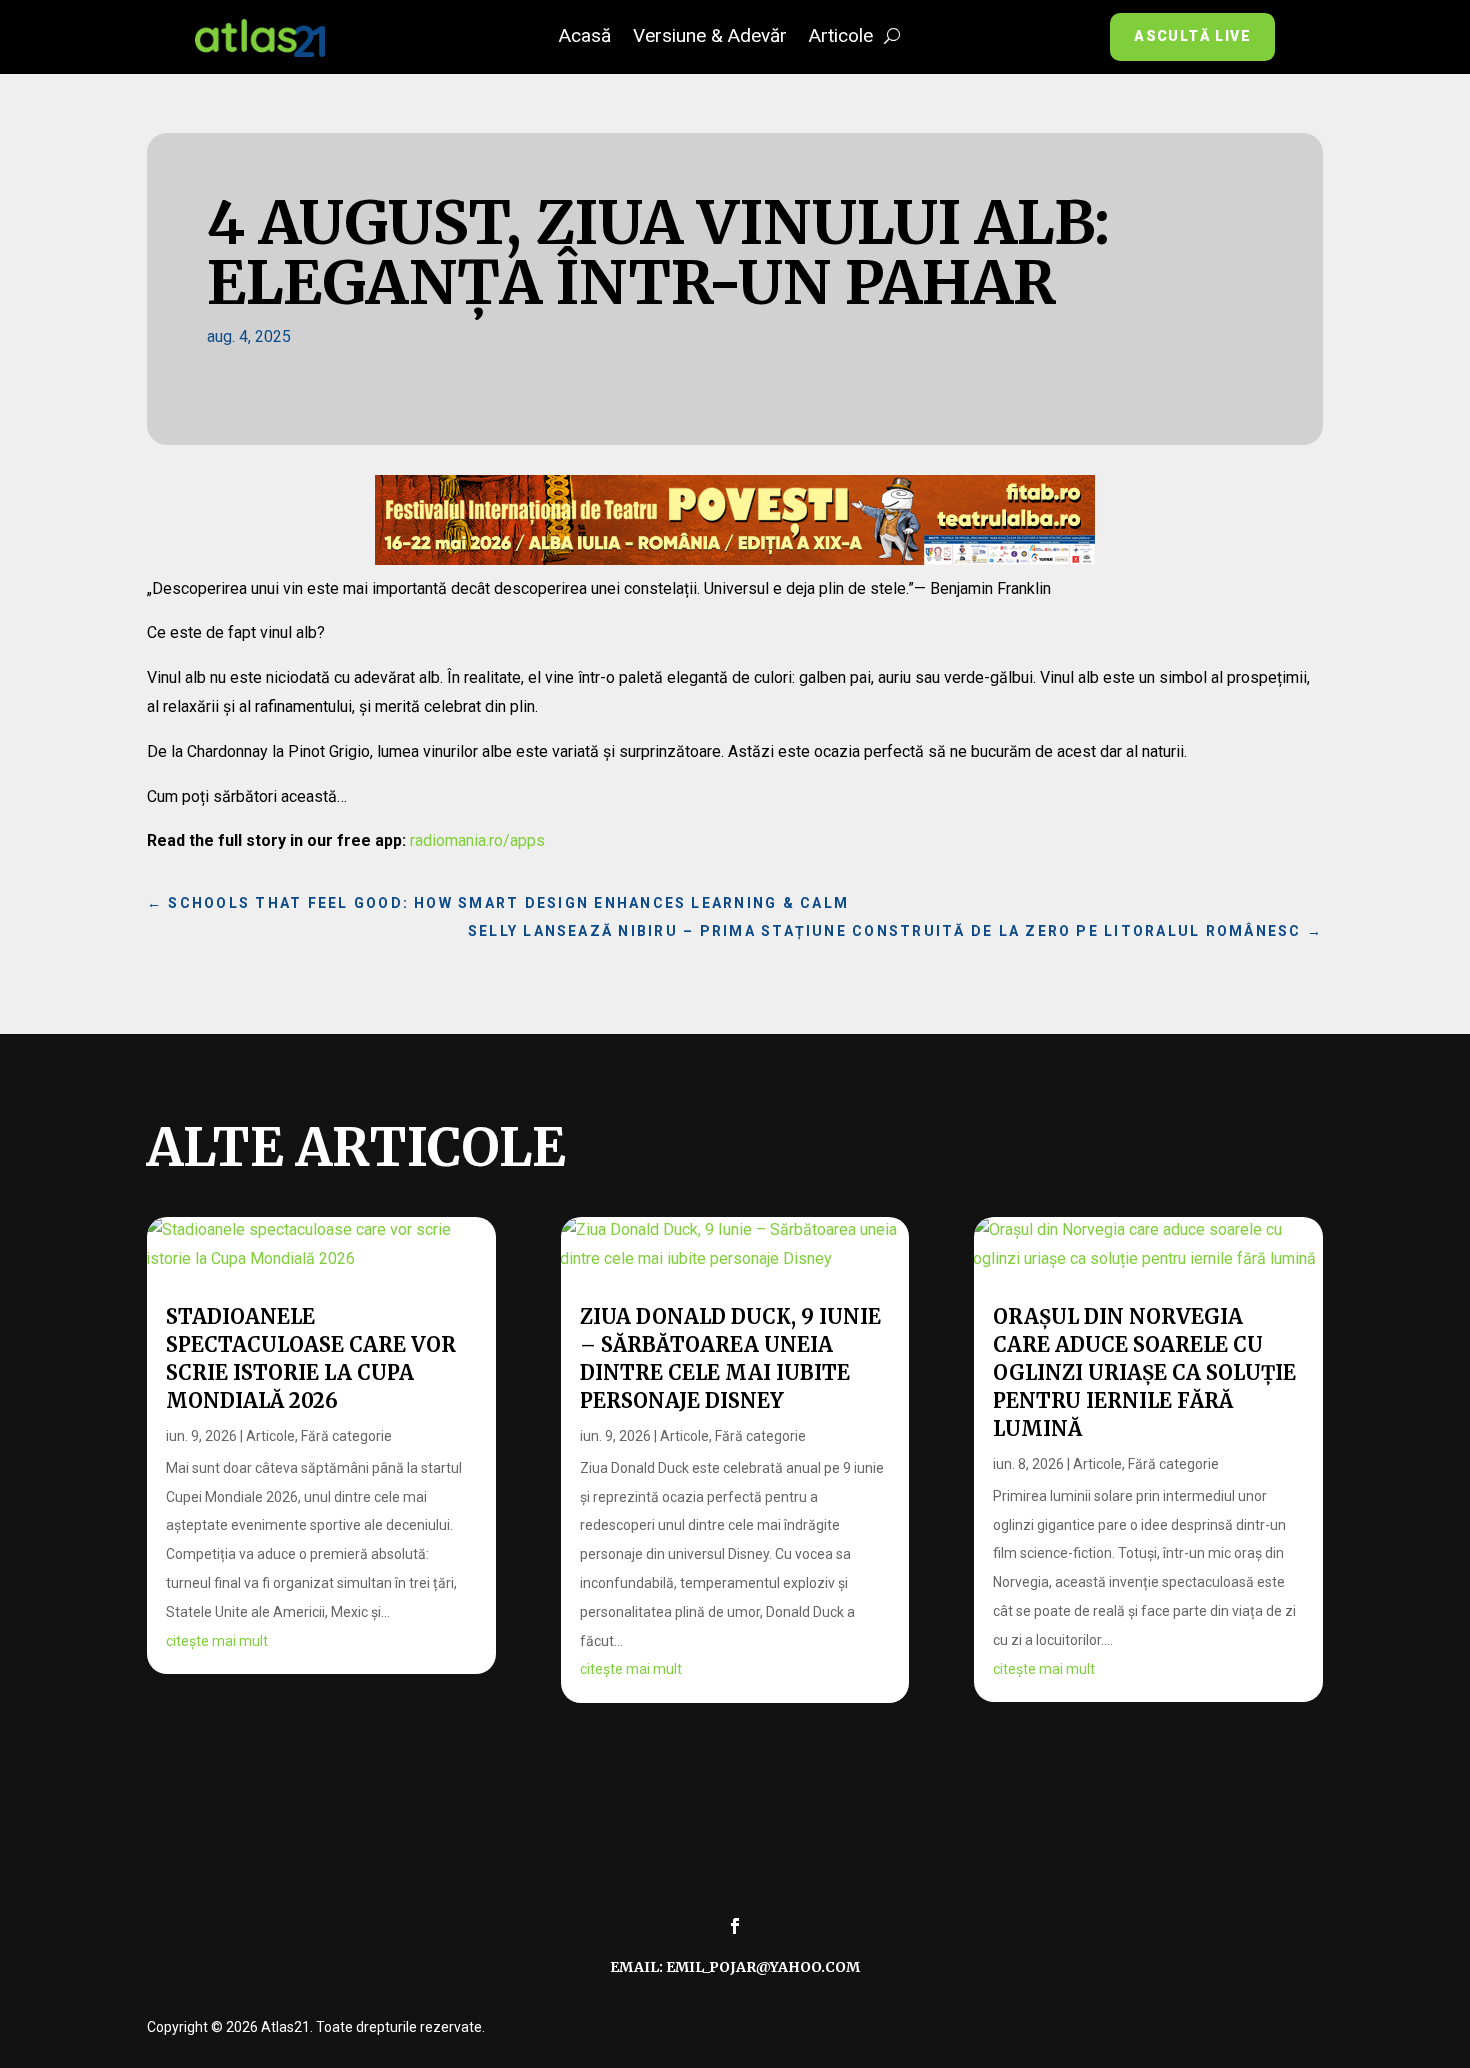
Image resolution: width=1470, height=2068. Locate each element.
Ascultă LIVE (1192, 36)
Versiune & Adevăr (710, 38)
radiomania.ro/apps (477, 840)
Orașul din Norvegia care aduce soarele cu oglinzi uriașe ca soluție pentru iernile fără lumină (1144, 1372)
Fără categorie (346, 1436)
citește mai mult (217, 1641)
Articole (841, 38)
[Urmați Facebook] (735, 1926)
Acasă (585, 38)
